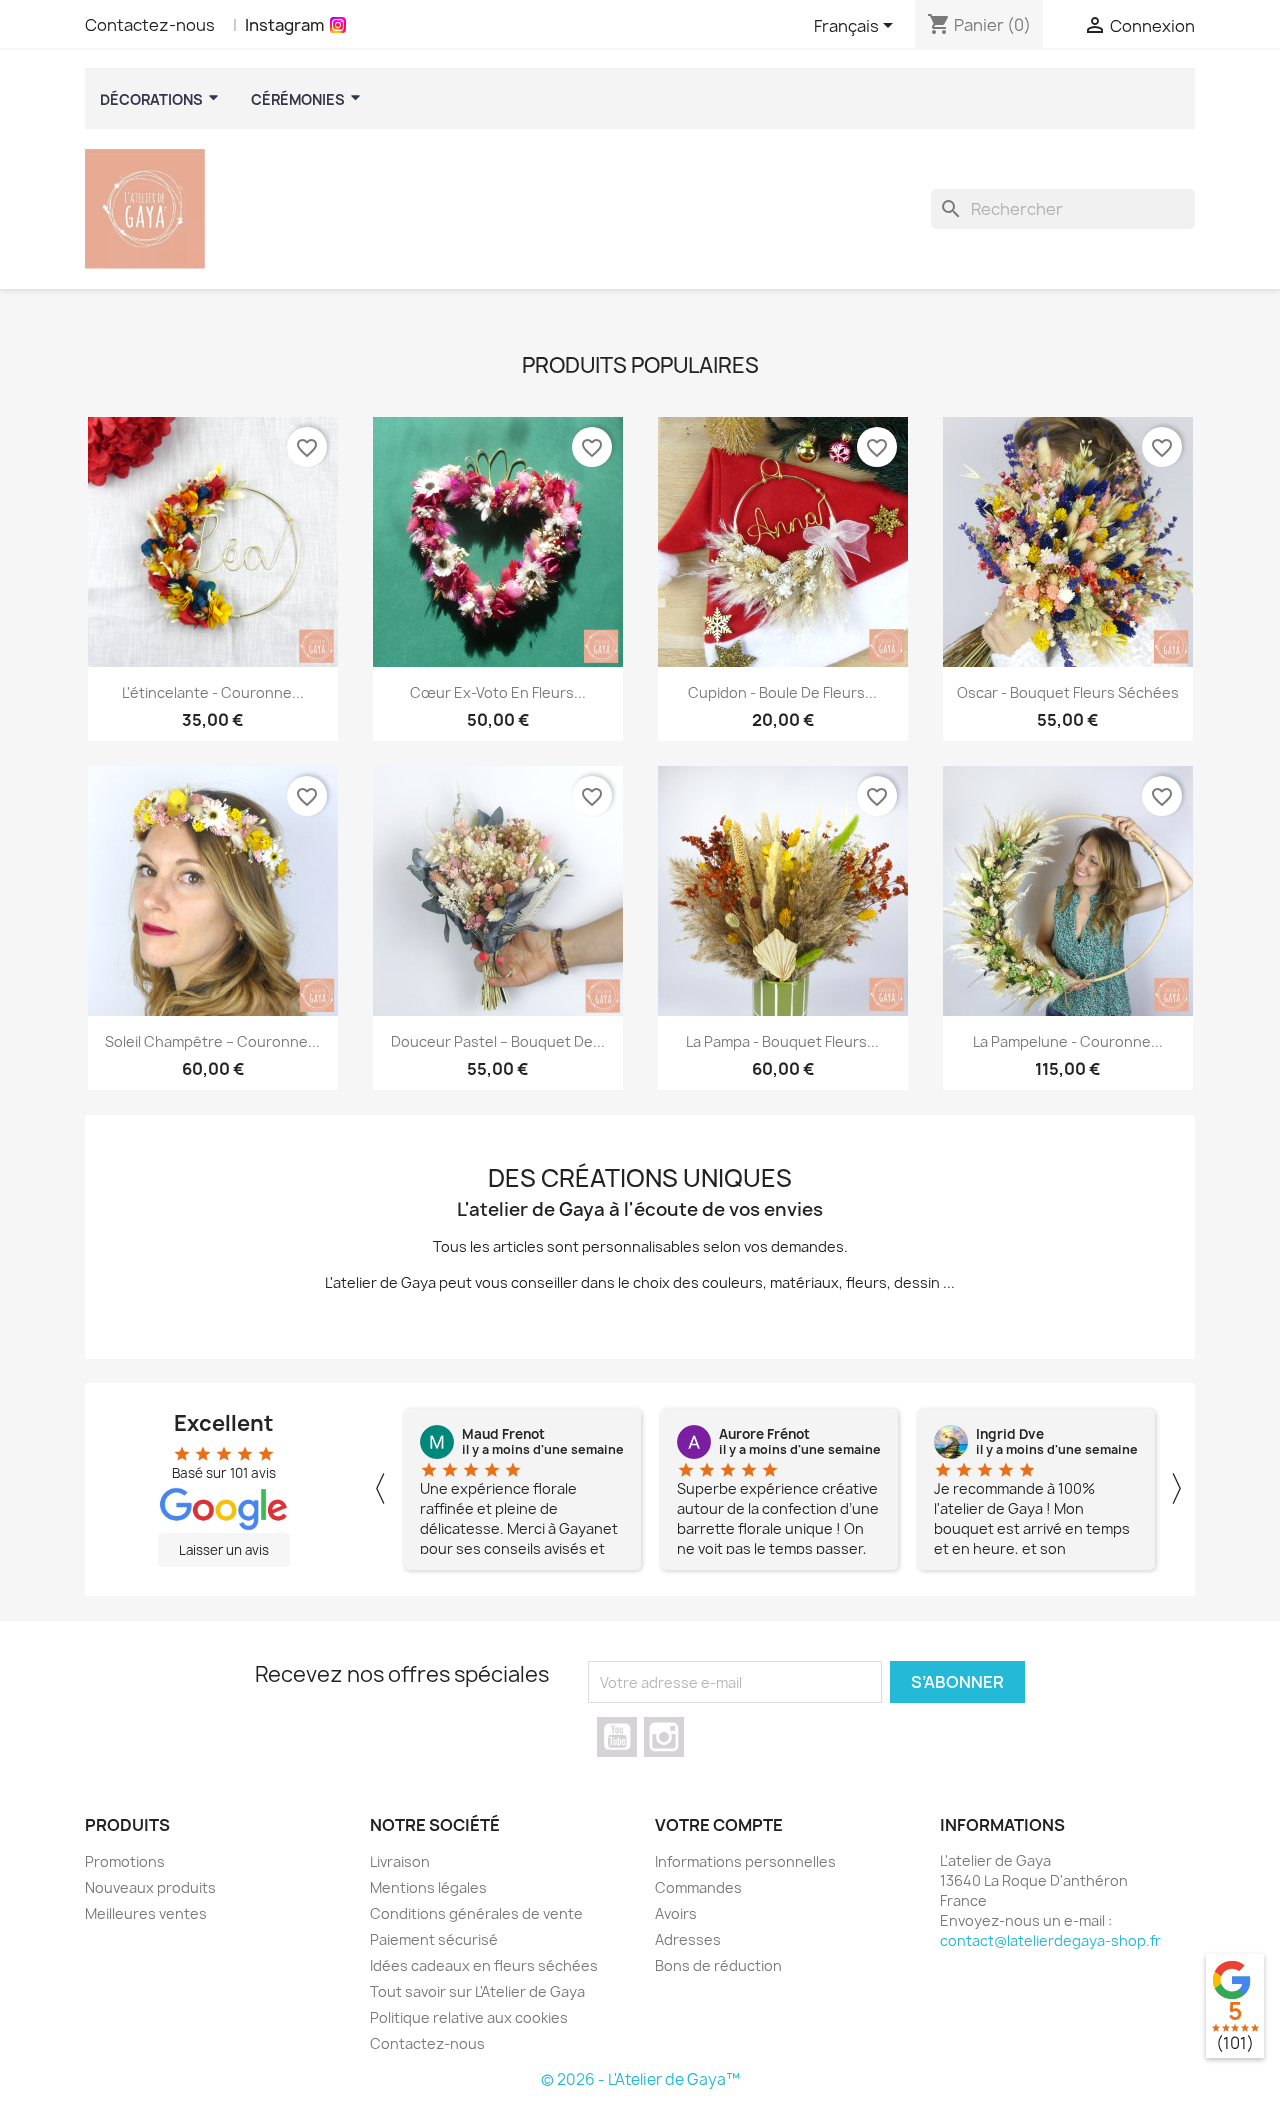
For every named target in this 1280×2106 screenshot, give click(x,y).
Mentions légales (428, 1887)
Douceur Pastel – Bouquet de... (498, 1041)
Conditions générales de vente (476, 1913)
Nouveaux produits (150, 1887)
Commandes (698, 1887)
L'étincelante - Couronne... (213, 692)
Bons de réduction (718, 1965)
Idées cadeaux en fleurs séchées (484, 1965)
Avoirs (676, 1913)
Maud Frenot (503, 1434)
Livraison (400, 1861)
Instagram (284, 25)
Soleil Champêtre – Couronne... (212, 1041)
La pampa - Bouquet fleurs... (782, 1041)
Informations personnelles (745, 1861)
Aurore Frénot (764, 1434)
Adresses (688, 1939)
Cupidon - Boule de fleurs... (782, 692)
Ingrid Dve (1010, 1434)
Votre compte (719, 1825)
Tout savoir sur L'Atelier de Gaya (477, 1991)
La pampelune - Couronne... (1068, 1041)
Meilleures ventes (146, 1913)
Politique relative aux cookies (469, 2017)
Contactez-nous (150, 25)
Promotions (125, 1861)
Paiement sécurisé (434, 1939)
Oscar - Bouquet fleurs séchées (1068, 692)
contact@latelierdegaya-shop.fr (1050, 1940)
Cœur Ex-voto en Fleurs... (498, 692)
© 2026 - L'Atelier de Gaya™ (640, 2079)
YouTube (617, 1737)
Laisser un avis (224, 1550)
